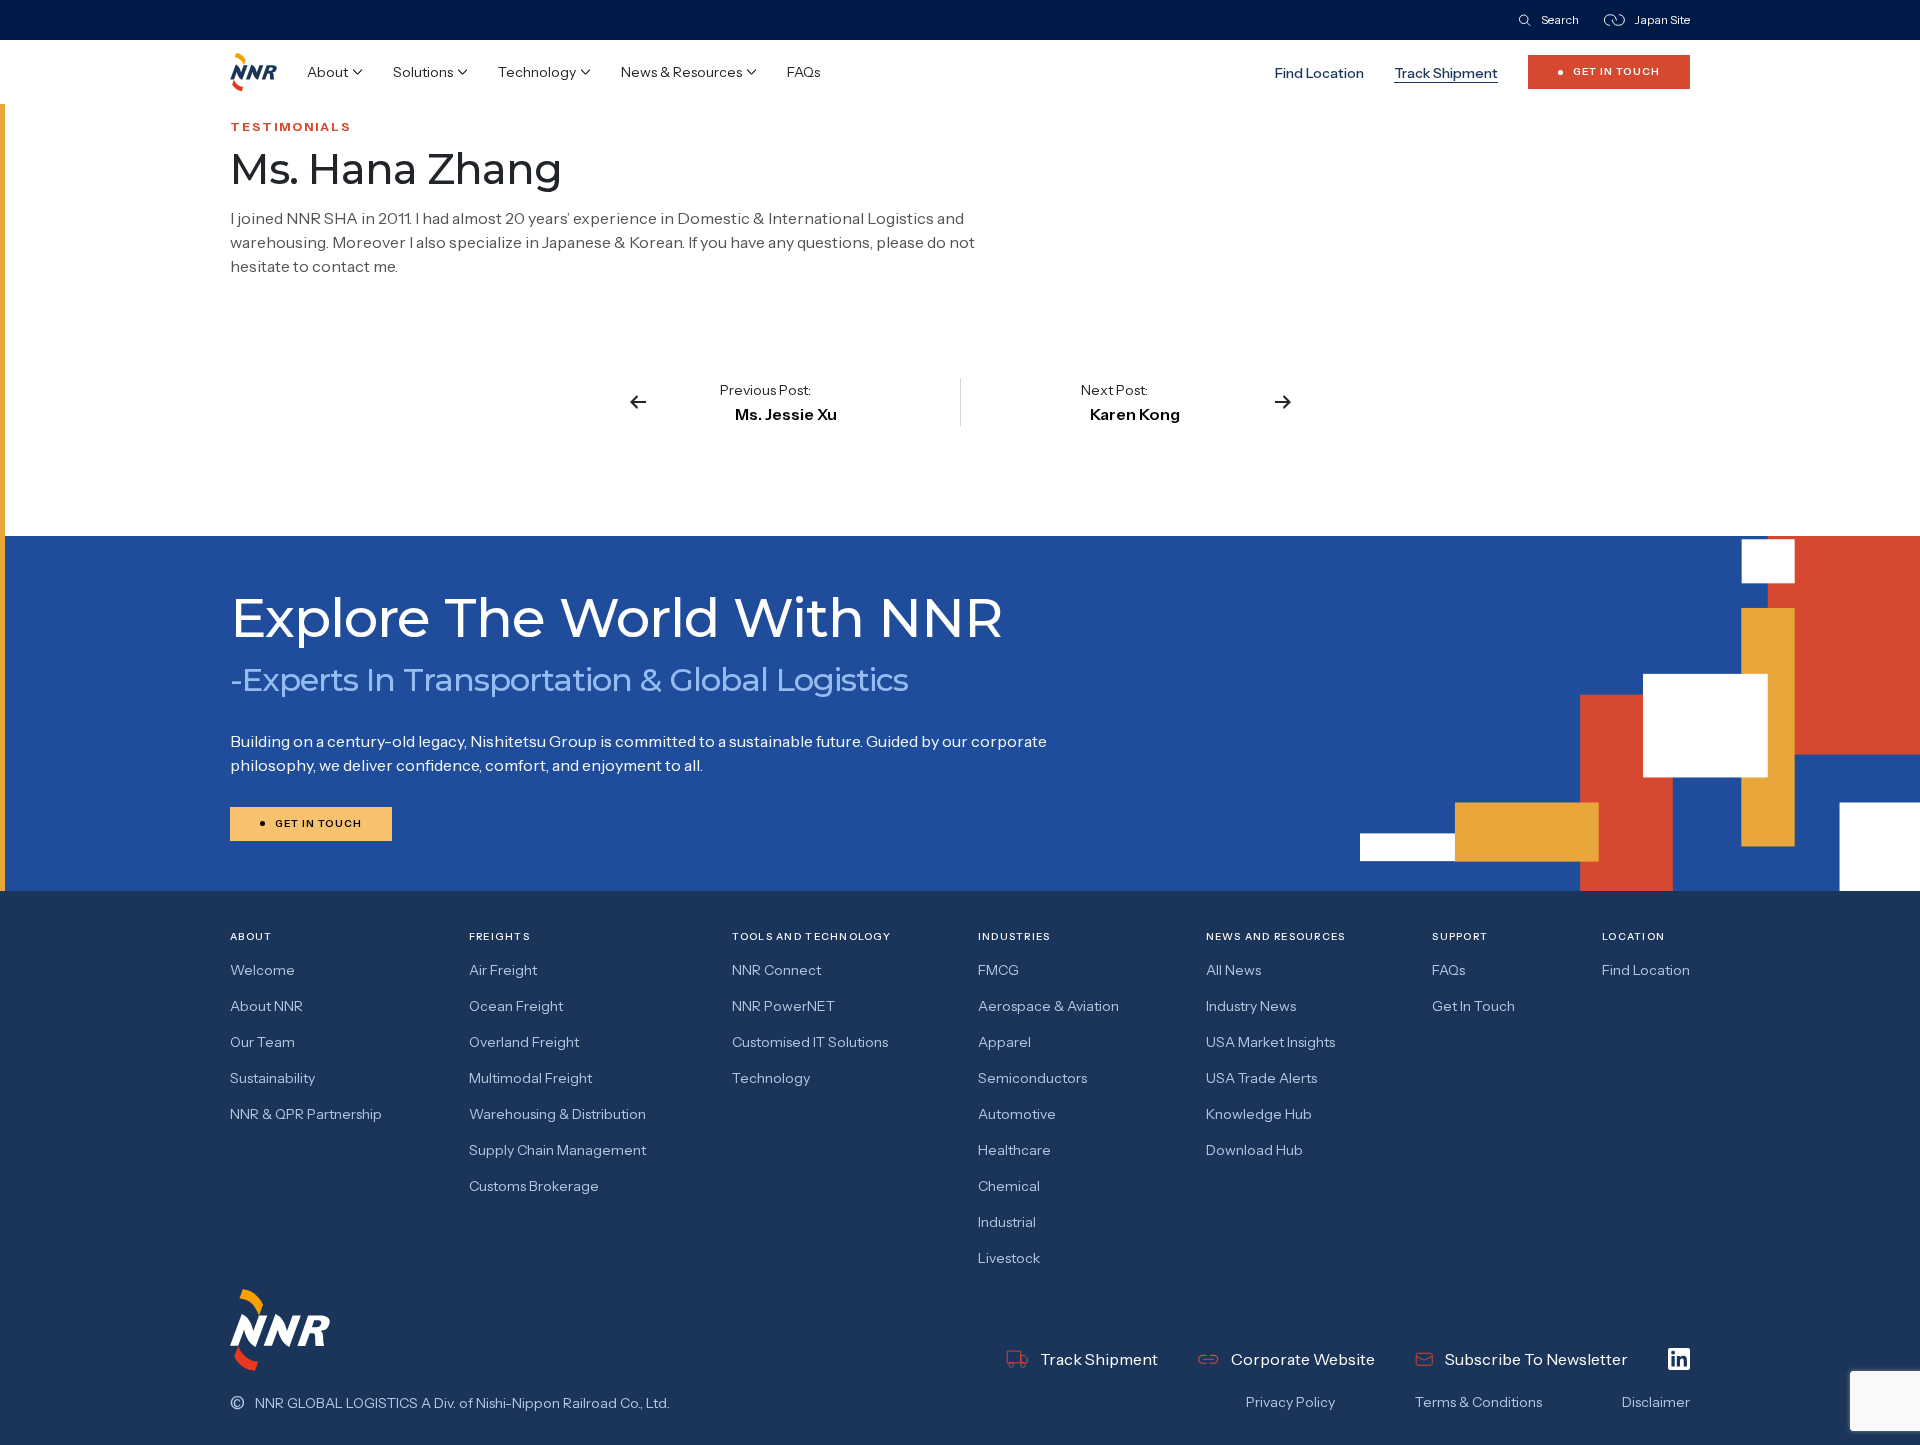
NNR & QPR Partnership (306, 1114)
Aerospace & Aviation (1048, 1006)
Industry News (1251, 1006)
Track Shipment (1446, 73)
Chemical (1009, 1186)
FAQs (803, 72)
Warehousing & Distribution (557, 1114)
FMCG (998, 970)
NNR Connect (776, 970)
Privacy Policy (1290, 1402)
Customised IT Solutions (810, 1042)
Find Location (1319, 73)
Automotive (1017, 1114)
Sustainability (272, 1078)
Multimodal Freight (530, 1078)
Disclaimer (1656, 1402)
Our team (262, 1042)
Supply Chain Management (557, 1150)
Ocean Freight (516, 1006)
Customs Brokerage (534, 1186)
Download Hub (1254, 1150)
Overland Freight (524, 1042)
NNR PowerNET (783, 1006)
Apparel (1004, 1042)
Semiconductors (1032, 1078)
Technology (771, 1078)
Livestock (1009, 1258)
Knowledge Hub (1259, 1114)
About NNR (266, 1006)
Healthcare (1014, 1150)
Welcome (262, 970)
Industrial (1007, 1222)
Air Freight (503, 970)
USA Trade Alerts (1261, 1078)
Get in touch (1473, 1006)
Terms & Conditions (1478, 1402)
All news (1233, 970)
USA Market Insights (1270, 1042)
